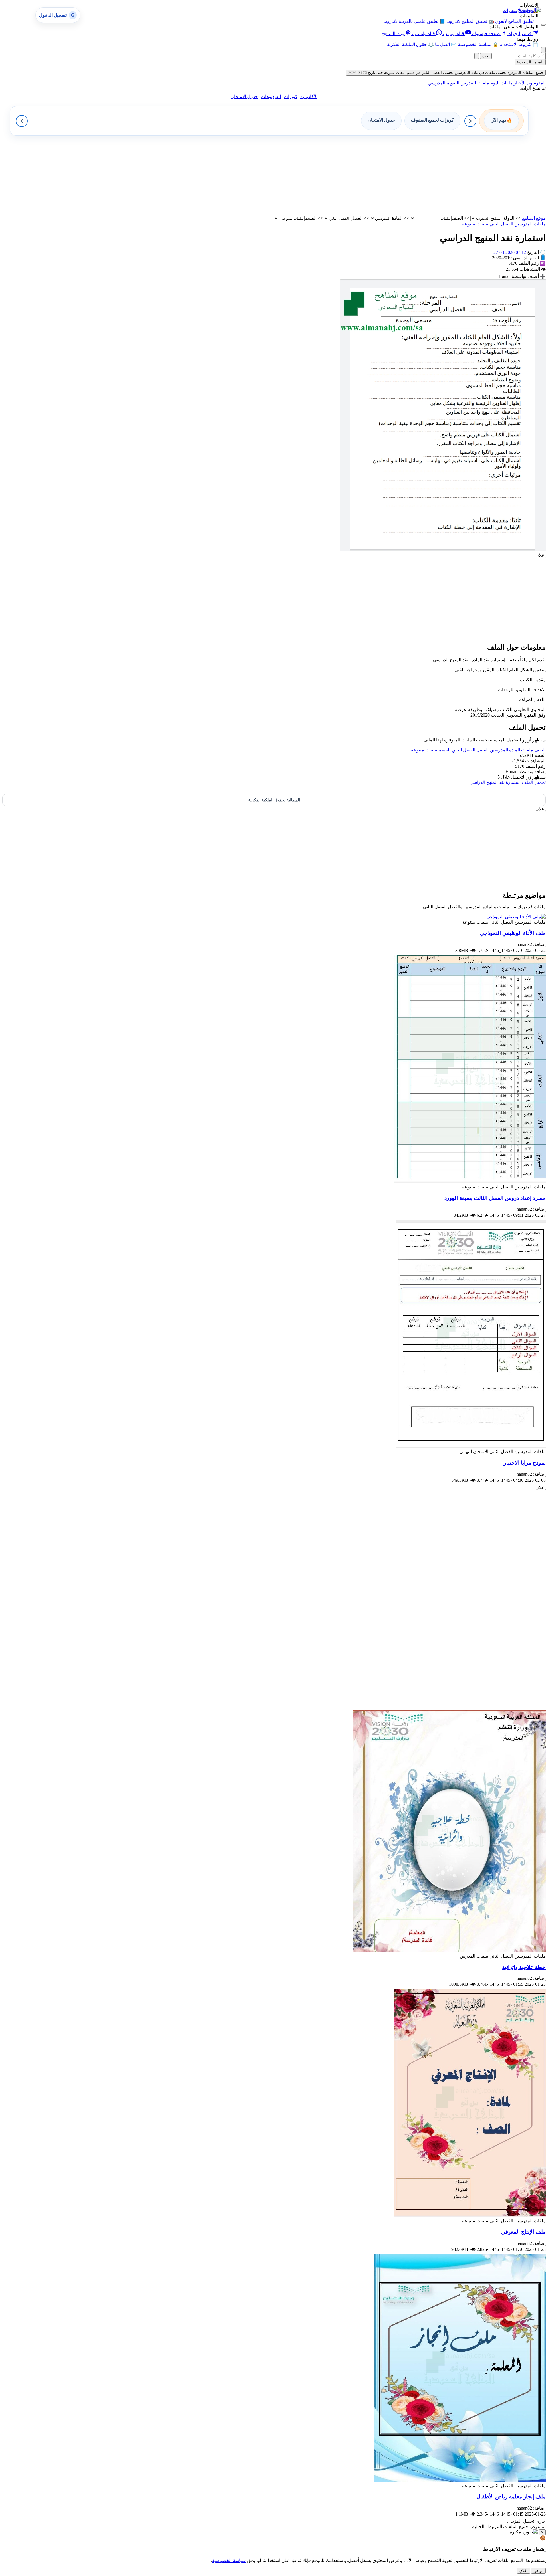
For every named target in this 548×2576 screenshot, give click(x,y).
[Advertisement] (374, 175)
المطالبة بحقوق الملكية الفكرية (274, 800)
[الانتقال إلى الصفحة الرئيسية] (530, 10)
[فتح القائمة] (543, 25)
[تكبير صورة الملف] (443, 550)
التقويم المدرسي (444, 83)
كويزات (291, 97)
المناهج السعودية (530, 62)
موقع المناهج (534, 218)
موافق (538, 2571)
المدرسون (536, 83)
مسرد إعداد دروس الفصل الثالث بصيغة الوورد (495, 1198)
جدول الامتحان (244, 97)
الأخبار (519, 83)
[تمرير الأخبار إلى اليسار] (22, 121)
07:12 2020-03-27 (510, 252)
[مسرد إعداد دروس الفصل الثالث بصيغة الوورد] (470, 1181)
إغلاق (524, 2571)
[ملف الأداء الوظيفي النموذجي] (516, 917)
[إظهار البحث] (543, 50)
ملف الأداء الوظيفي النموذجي (513, 933)
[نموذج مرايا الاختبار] (471, 1446)
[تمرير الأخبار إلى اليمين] (470, 121)
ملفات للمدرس (474, 83)
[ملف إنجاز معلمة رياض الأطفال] (460, 2480)
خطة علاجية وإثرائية (524, 1967)
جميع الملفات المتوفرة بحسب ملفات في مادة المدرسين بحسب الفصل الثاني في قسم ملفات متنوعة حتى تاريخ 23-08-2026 (446, 73)
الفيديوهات (271, 97)
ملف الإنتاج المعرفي (523, 2232)
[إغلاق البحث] (477, 56)
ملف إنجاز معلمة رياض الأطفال (511, 2497)
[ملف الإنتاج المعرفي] (470, 2215)
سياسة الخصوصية (229, 2560)
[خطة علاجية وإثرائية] (449, 1951)
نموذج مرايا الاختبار (525, 1463)
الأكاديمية (309, 97)
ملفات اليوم (501, 83)
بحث (486, 56)
